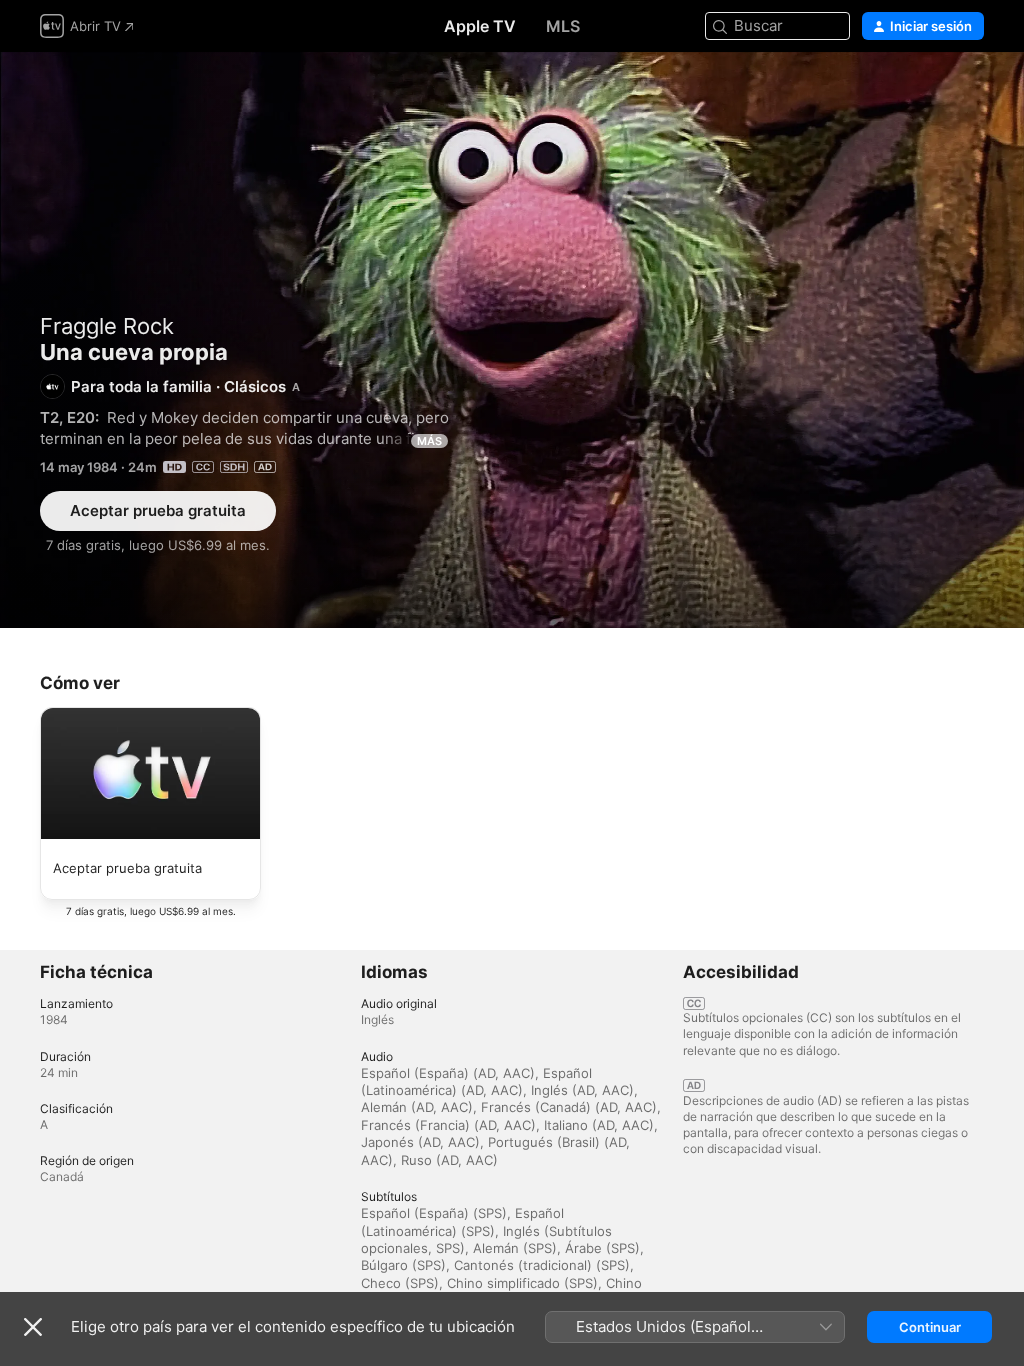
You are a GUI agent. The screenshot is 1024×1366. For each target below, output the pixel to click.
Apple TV (480, 26)
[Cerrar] (33, 1327)
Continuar (930, 1327)
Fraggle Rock (107, 326)
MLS (563, 26)
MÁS (429, 441)
